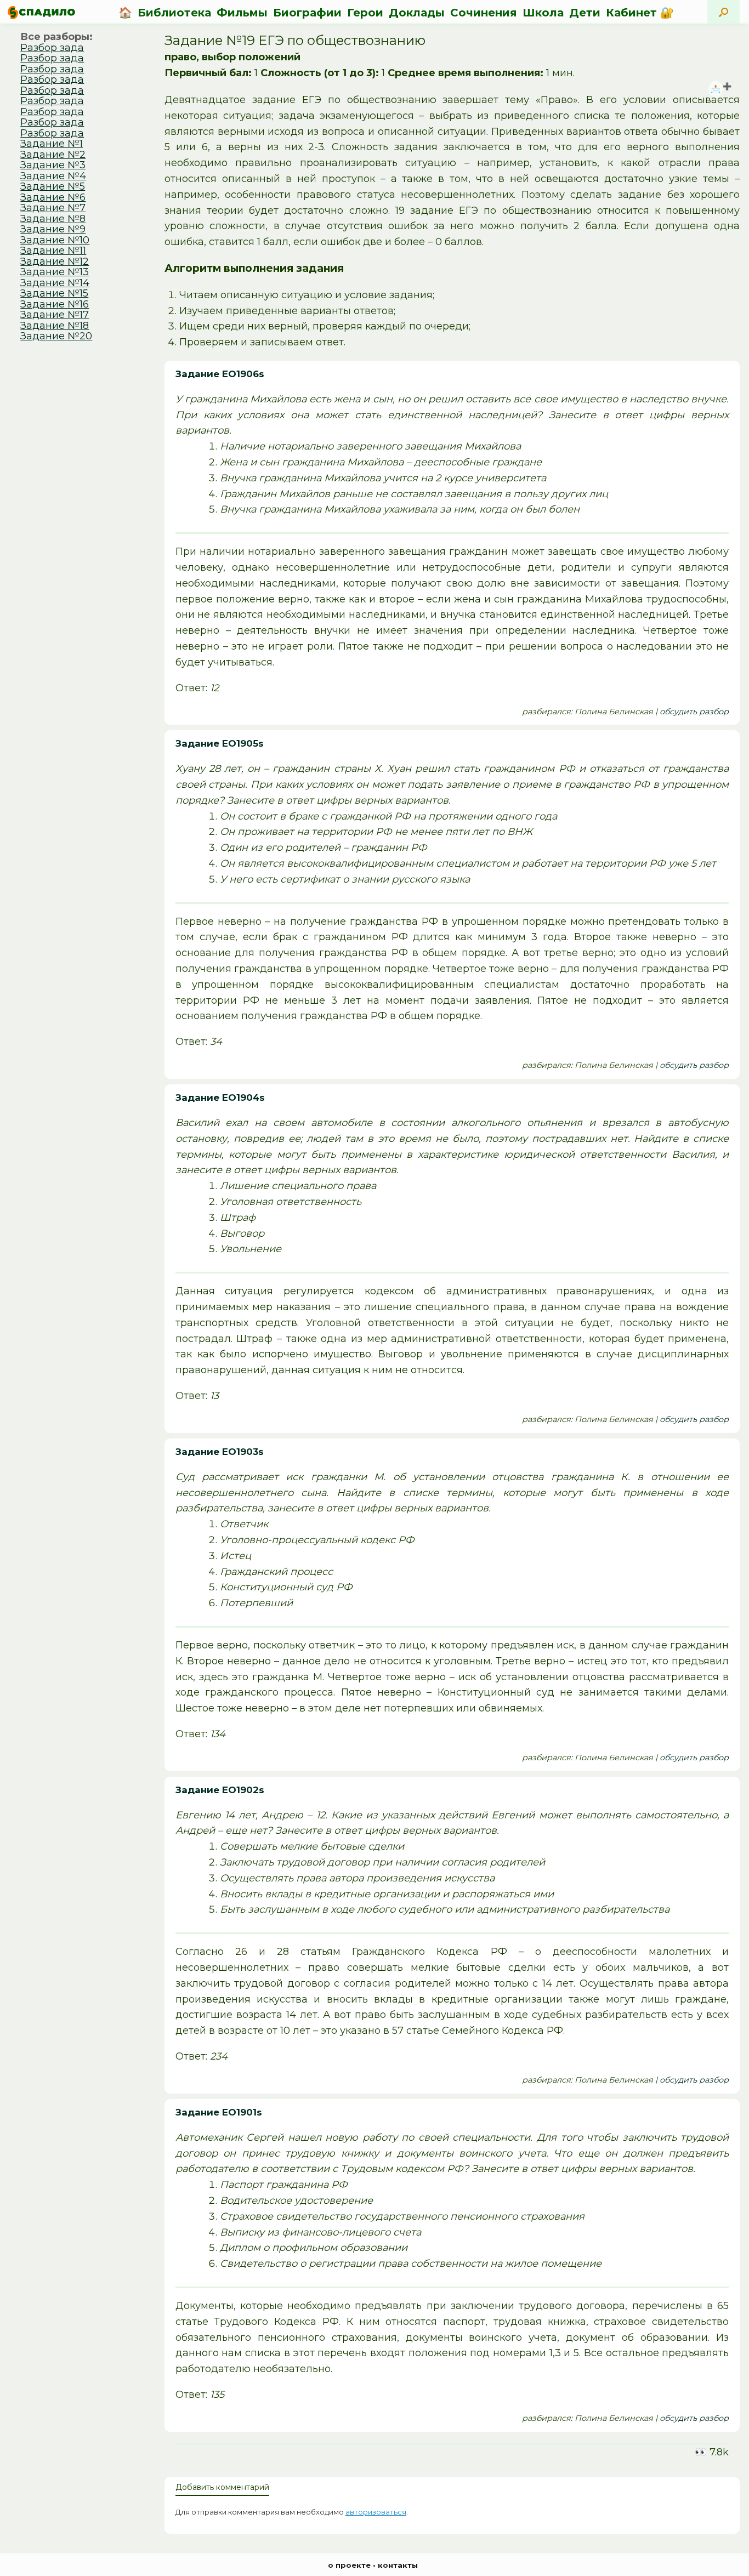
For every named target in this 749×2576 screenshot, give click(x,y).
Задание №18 (55, 326)
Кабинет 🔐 (640, 13)
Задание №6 (53, 197)
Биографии (307, 13)
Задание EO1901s (219, 2112)
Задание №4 (53, 176)
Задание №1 (52, 144)
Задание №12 (55, 261)
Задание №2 (53, 155)
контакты (398, 2565)
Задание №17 (55, 315)
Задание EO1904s (220, 1097)
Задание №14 (55, 283)
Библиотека (174, 13)
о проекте (349, 2565)
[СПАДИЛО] (41, 12)
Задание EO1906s (220, 374)
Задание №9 (53, 229)
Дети (585, 13)
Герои (365, 13)
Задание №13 (55, 272)
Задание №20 (56, 336)
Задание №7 (53, 208)
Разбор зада (52, 48)
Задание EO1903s (220, 1452)
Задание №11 (53, 251)
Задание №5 (53, 186)
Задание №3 (53, 165)
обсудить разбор (694, 712)
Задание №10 (55, 240)
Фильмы (242, 13)
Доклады (417, 13)
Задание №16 (55, 304)
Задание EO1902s (220, 1790)
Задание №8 (53, 219)
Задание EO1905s (220, 743)
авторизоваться (376, 2512)
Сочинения (484, 13)
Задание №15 (54, 293)
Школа (543, 13)
